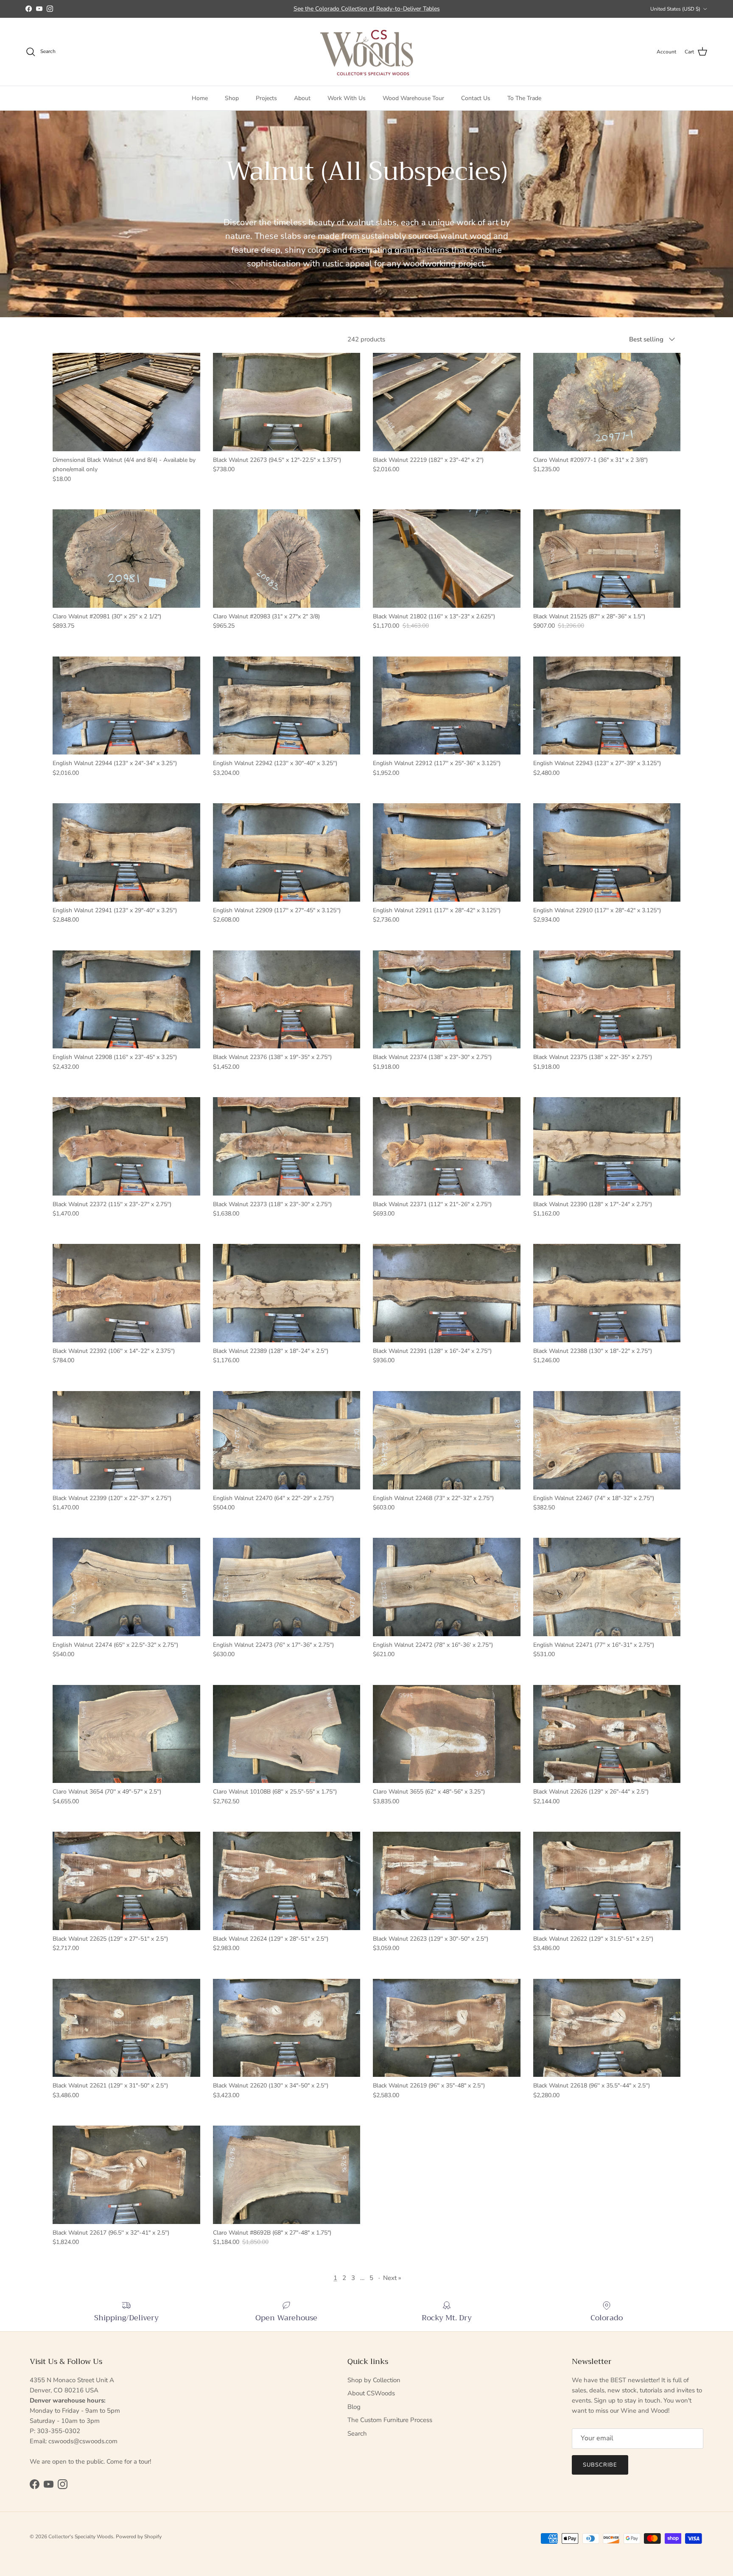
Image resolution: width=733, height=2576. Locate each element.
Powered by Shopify (139, 2537)
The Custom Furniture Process (390, 2420)
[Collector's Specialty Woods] (367, 52)
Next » (392, 2278)
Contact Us (476, 98)
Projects (266, 98)
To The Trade (524, 98)
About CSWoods (371, 2393)
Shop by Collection (374, 2380)
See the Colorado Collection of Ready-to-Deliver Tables (367, 9)
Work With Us (347, 98)
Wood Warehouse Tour (413, 98)
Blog (354, 2407)
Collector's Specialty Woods (81, 2537)
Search (357, 2434)
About (302, 98)
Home (200, 98)
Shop (232, 98)
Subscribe (600, 2465)
